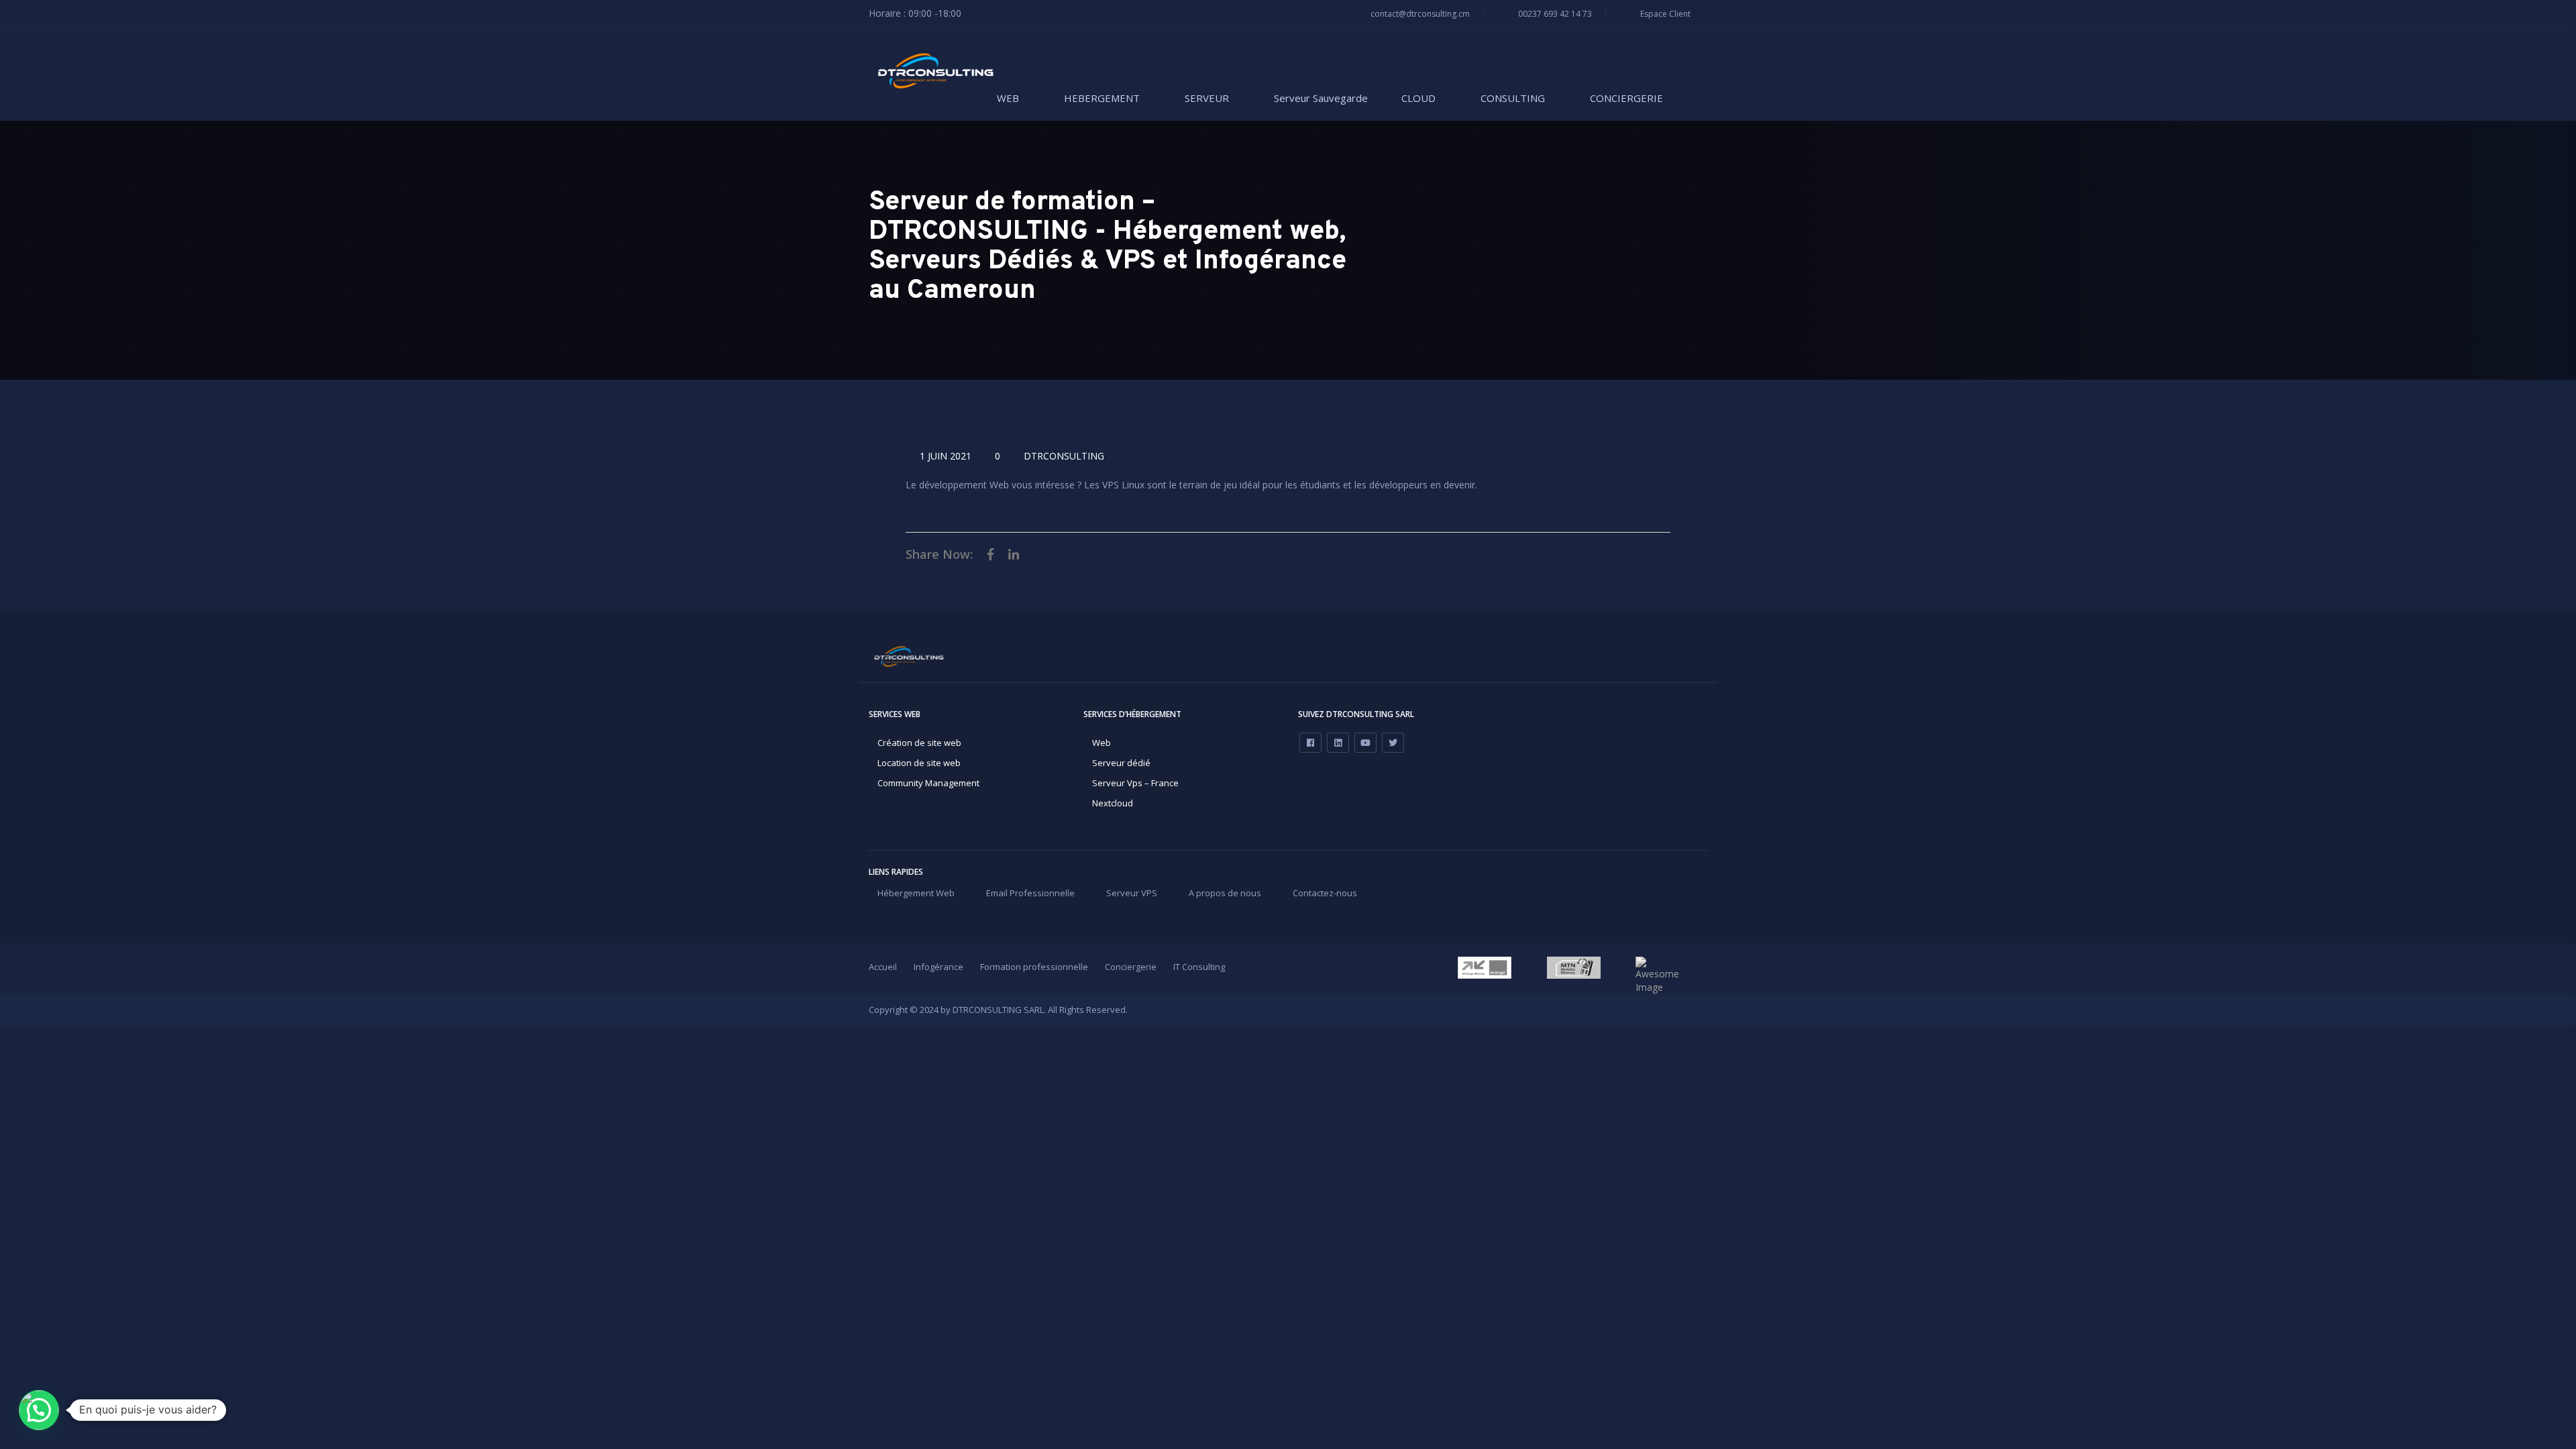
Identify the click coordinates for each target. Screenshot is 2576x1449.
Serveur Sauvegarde (1321, 98)
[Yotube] (1365, 743)
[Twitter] (1393, 743)
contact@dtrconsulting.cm (1419, 14)
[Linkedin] (1338, 743)
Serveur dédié (1121, 763)
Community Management (928, 783)
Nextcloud (1113, 803)
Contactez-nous (1325, 893)
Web (1102, 743)
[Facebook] (1310, 743)
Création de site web (919, 743)
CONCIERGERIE (1626, 98)
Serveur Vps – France (1135, 783)
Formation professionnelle (1034, 967)
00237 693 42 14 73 (1554, 14)
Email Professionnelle (1030, 893)
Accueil (883, 967)
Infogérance (938, 967)
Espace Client (1664, 14)
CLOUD (1418, 98)
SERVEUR (1207, 98)
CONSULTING (1513, 98)
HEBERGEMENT (1102, 98)
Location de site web (919, 763)
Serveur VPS (1132, 893)
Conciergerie (1131, 967)
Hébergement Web (916, 893)
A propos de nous (1225, 893)
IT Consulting (1199, 967)
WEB (1008, 98)
